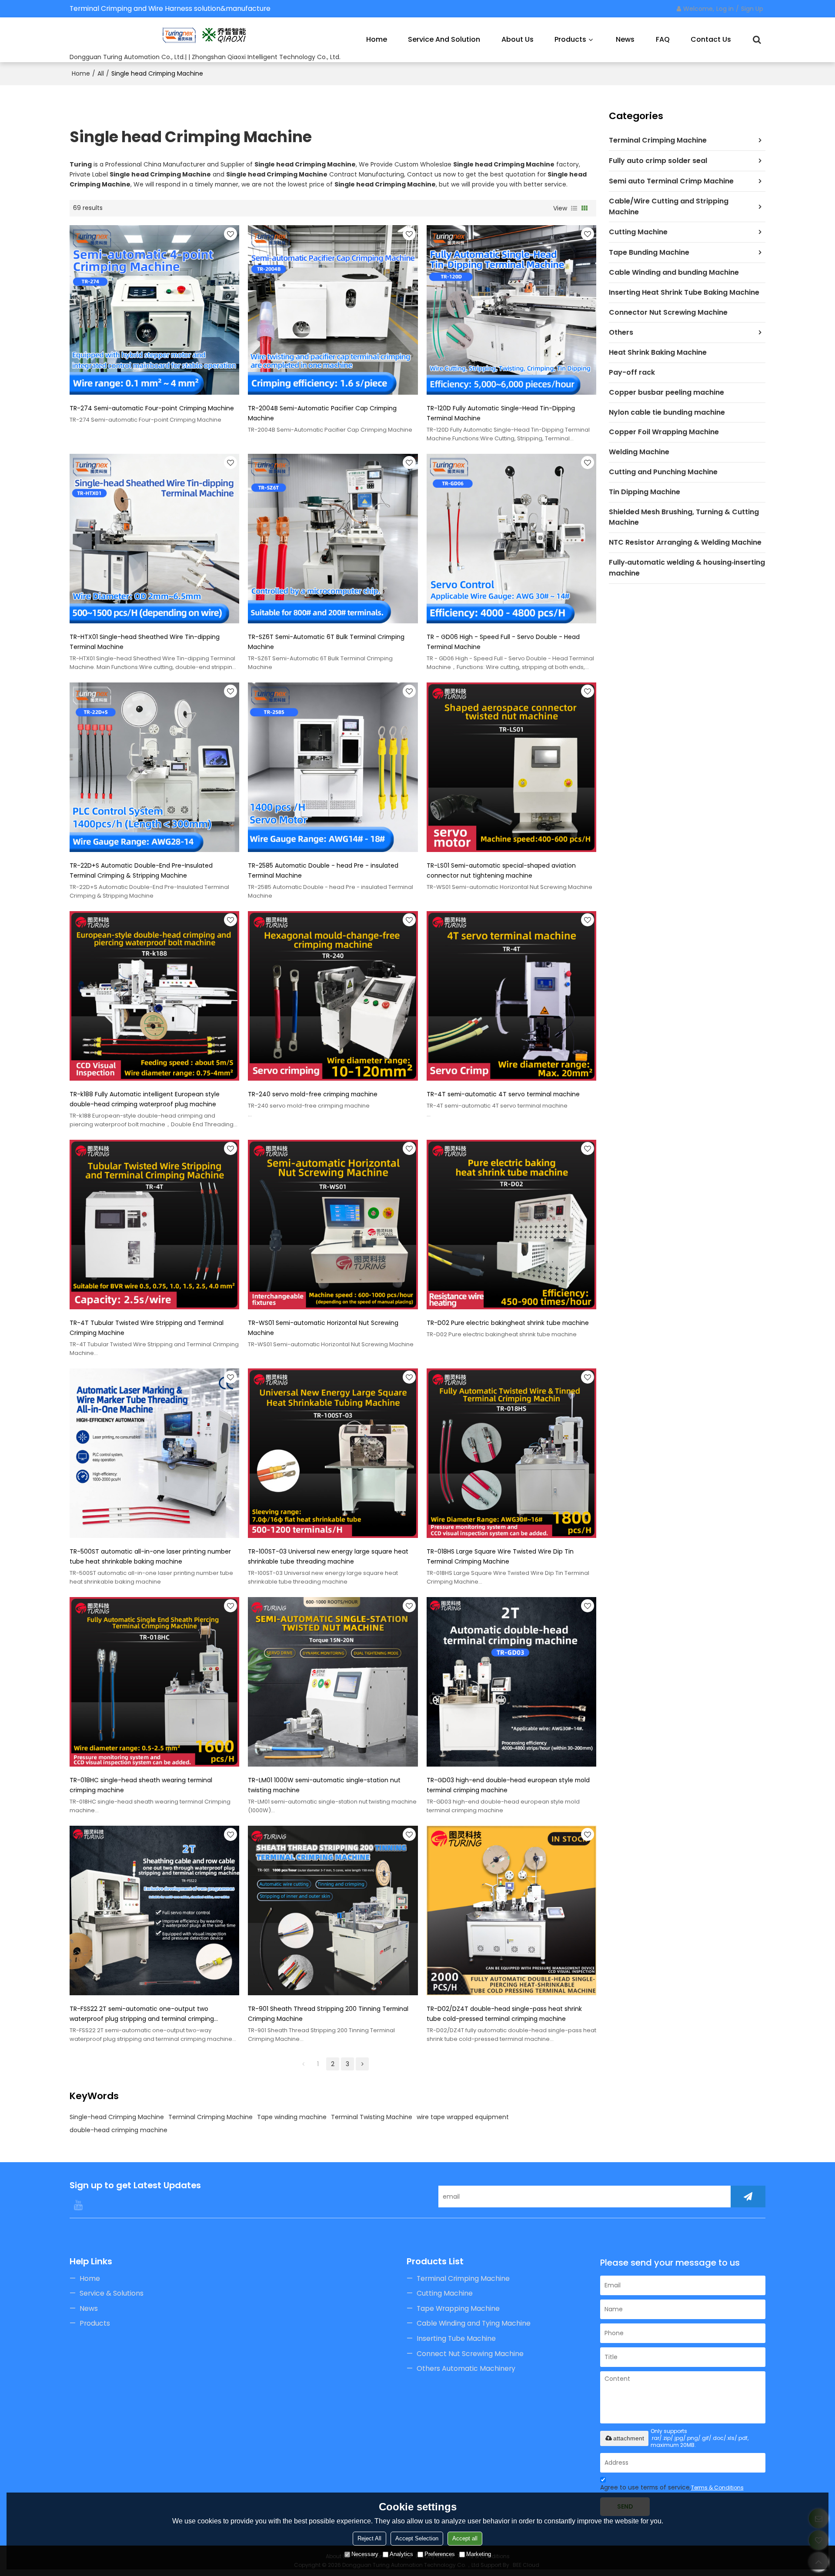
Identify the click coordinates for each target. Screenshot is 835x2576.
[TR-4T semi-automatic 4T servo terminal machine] (511, 996)
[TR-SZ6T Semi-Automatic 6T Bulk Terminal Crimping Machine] (333, 539)
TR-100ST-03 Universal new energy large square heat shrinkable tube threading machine (328, 1556)
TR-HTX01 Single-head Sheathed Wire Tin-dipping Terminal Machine (145, 642)
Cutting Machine (445, 2293)
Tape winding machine (292, 2117)
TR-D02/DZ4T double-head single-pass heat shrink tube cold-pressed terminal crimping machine (504, 2014)
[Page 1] (303, 2064)
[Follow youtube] (78, 2205)
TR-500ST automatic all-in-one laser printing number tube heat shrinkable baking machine (150, 1556)
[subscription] (748, 2197)
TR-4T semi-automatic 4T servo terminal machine (503, 1094)
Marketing (479, 2554)
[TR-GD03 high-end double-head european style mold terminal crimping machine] (511, 1682)
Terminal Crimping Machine (210, 2117)
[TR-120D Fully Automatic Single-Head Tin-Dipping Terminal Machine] (511, 310)
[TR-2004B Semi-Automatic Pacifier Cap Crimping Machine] (333, 310)
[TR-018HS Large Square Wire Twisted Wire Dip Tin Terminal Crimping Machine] (511, 1453)
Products (570, 39)
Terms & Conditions (717, 2488)
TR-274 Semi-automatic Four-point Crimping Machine (152, 408)
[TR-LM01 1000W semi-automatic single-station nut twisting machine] (333, 1682)
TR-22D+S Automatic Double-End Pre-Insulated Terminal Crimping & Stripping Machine (141, 870)
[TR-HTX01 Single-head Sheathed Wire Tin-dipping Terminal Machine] (154, 539)
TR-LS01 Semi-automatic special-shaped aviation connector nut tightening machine (501, 870)
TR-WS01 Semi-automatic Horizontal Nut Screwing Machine (323, 1328)
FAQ (663, 39)
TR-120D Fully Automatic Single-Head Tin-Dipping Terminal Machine (501, 413)
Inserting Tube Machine (456, 2338)
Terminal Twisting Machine (372, 2117)
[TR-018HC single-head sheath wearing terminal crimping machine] (154, 1682)
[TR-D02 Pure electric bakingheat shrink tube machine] (511, 1225)
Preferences (440, 2554)
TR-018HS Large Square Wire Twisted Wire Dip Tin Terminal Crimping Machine (500, 1556)
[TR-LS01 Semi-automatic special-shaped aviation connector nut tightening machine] (511, 767)
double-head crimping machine (119, 2130)
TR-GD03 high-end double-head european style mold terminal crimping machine (508, 1785)
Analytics (401, 2554)
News (625, 39)
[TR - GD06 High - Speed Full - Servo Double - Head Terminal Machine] (511, 539)
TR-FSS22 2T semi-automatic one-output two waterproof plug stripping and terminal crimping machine (142, 2014)
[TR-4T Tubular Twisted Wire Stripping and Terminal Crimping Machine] (154, 1225)
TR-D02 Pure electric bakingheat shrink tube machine (508, 1323)
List (574, 208)
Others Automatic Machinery (466, 2368)
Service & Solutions (112, 2293)
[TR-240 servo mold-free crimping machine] (333, 996)
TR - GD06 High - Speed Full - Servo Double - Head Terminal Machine (503, 642)
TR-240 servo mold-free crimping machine (313, 1094)
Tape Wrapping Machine (458, 2308)
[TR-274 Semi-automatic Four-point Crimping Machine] (154, 310)
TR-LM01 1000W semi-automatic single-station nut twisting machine (324, 1785)
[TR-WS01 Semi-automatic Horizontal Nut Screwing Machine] (333, 1225)
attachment (629, 2438)
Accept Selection (417, 2538)
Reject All (369, 2538)
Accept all (465, 2538)
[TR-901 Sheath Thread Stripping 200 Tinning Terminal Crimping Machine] (333, 1910)
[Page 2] (362, 2064)
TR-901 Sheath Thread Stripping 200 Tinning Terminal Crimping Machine (328, 2014)
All (101, 73)
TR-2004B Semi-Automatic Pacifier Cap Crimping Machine (322, 413)
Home (377, 39)
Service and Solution (444, 39)
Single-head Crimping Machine (117, 2117)
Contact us (711, 39)
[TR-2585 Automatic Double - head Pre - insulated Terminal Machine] (333, 767)
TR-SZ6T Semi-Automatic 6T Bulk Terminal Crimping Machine (326, 642)
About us (518, 39)
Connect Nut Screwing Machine (470, 2354)
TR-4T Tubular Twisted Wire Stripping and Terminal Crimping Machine (147, 1328)
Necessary (365, 2554)
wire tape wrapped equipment (463, 2117)
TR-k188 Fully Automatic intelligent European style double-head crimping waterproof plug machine (145, 1099)
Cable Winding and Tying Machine (474, 2323)
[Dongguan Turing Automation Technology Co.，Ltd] (205, 35)
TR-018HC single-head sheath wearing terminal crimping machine (141, 1785)
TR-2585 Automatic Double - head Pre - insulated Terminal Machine (323, 870)
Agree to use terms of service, (672, 2487)
